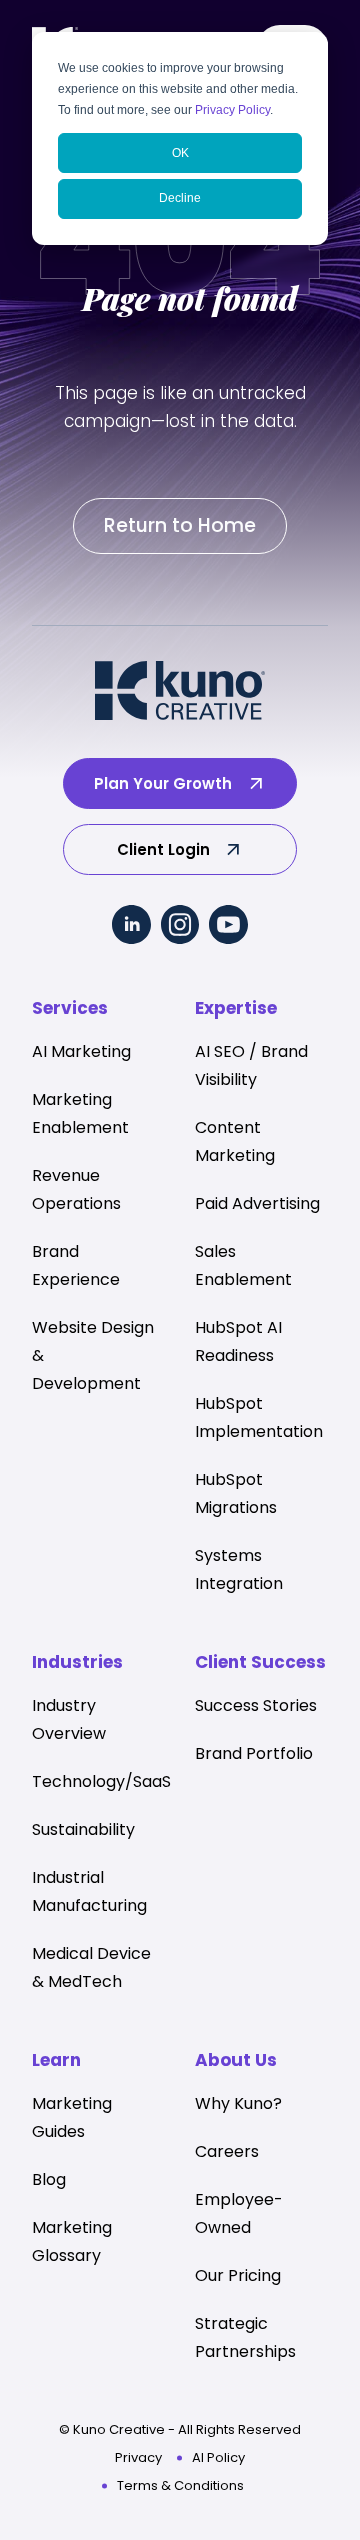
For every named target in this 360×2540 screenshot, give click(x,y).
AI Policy (218, 2457)
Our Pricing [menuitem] (238, 2275)
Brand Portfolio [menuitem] (254, 1753)
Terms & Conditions (180, 2485)
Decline (180, 198)
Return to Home (180, 525)
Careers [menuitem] (227, 2151)
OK (180, 153)
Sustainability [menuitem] (83, 1829)
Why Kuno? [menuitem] (238, 2103)
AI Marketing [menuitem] (81, 1051)
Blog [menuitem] (49, 2179)
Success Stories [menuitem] (256, 1705)
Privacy (138, 2457)
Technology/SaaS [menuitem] (101, 1781)
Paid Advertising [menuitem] (257, 1203)
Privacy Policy (232, 110)
